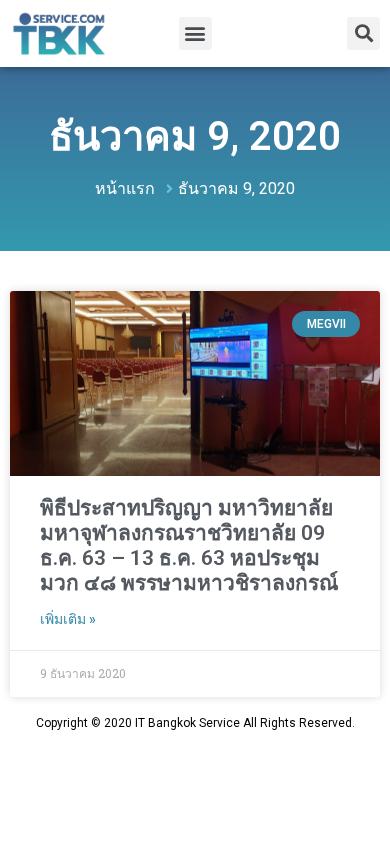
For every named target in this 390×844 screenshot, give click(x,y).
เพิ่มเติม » (68, 619)
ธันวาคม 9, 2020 (195, 136)
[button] (195, 33)
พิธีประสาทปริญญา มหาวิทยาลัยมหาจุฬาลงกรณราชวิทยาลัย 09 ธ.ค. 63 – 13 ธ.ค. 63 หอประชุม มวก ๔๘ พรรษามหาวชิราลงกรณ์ (189, 546)
